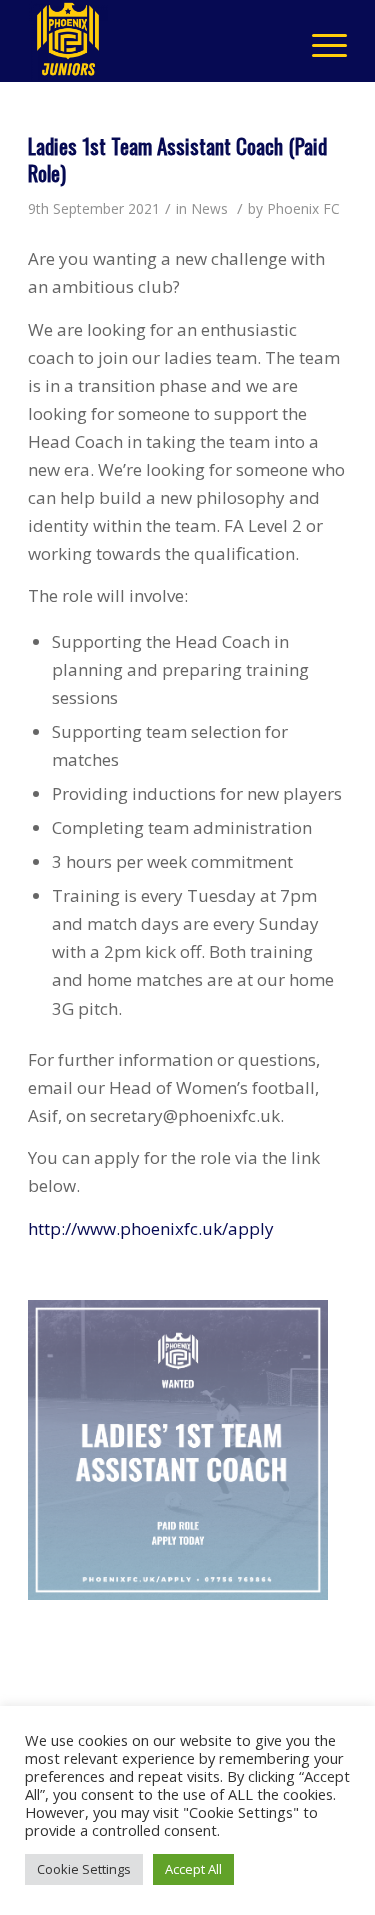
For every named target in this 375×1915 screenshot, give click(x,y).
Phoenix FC (303, 208)
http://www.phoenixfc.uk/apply (151, 1228)
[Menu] (319, 41)
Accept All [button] (193, 1869)
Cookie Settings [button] (84, 1869)
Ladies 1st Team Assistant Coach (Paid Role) (177, 159)
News (209, 208)
